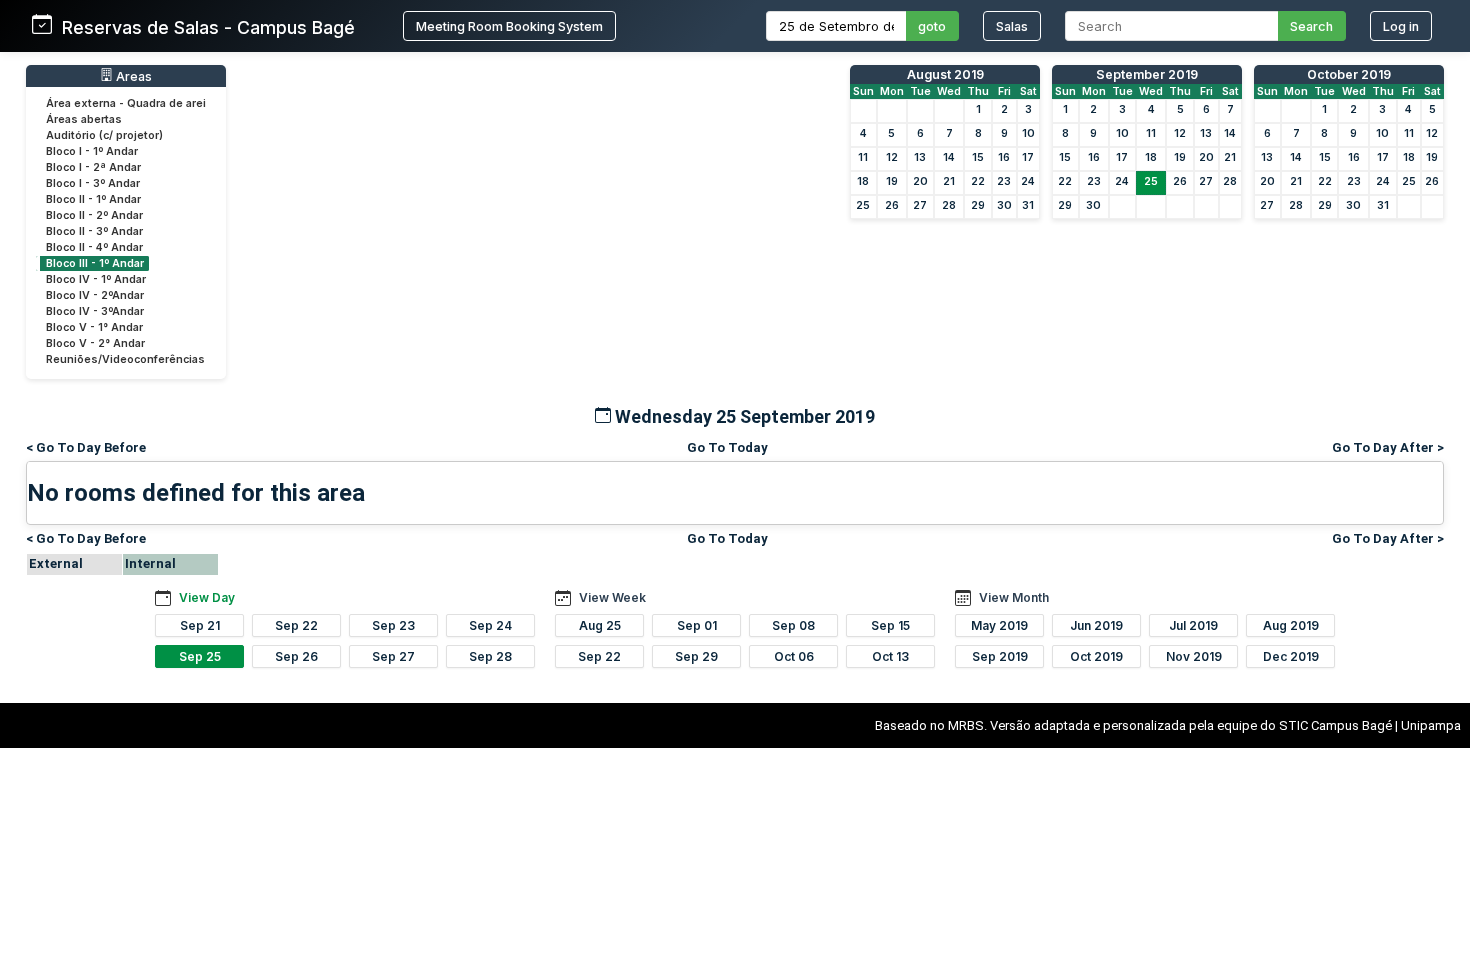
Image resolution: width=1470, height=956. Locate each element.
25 (863, 205)
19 (892, 181)
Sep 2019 (1000, 656)
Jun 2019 (1096, 625)
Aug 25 (600, 625)
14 (949, 157)
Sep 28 (490, 656)
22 (978, 181)
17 (1028, 157)
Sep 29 (696, 656)
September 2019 (1147, 74)
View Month (1014, 597)
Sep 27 (393, 656)
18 (863, 181)
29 (978, 205)
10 (1028, 133)
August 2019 (945, 74)
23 (1004, 181)
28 (949, 205)
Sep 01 (697, 625)
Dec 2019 (1291, 656)
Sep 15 (890, 625)
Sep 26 (296, 656)
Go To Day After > (1388, 447)
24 (1028, 181)
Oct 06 (794, 656)
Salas (1012, 26)
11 (863, 157)
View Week (612, 597)
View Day (207, 597)
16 (1004, 157)
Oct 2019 (1096, 656)
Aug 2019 (1291, 625)
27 (920, 205)
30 (1004, 205)
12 (892, 157)
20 (920, 181)
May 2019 (999, 625)
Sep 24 (490, 625)
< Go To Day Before (86, 447)
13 (920, 157)
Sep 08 (793, 625)
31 (1028, 205)
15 (978, 157)
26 (892, 205)
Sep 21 (200, 625)
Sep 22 (296, 625)
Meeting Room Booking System (509, 26)
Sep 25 (200, 656)
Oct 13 (890, 656)
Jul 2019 (1193, 625)
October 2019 (1349, 74)
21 (949, 181)
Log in (1401, 26)
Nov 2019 (1194, 656)
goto (932, 26)
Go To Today (727, 447)
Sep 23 (393, 625)
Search (1311, 26)
